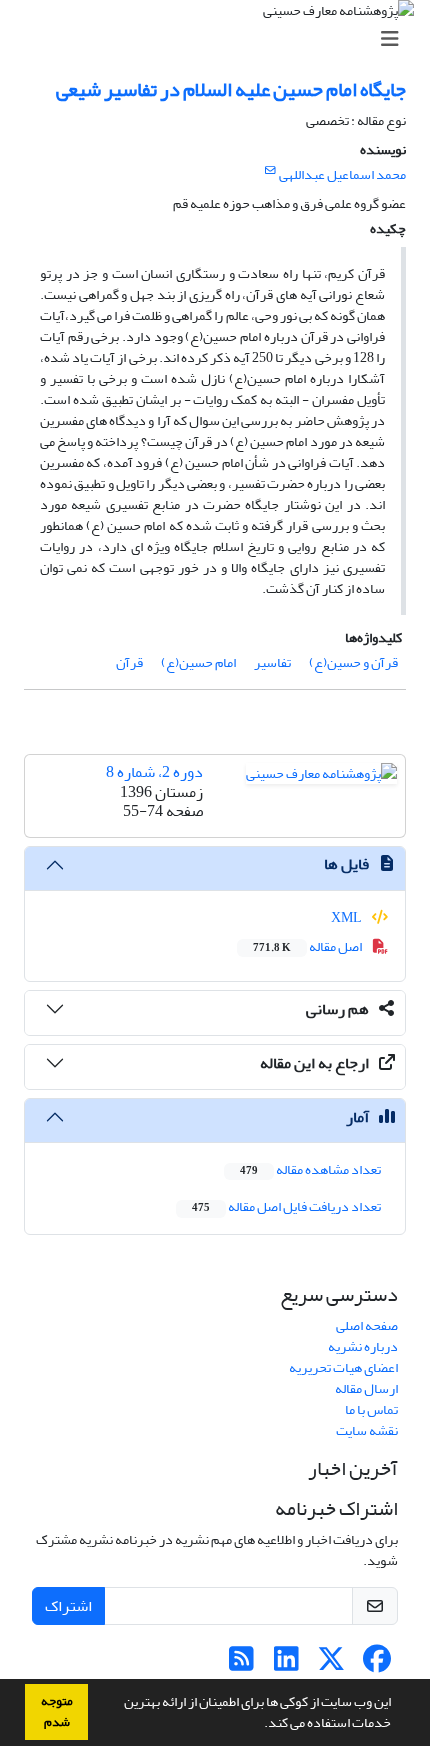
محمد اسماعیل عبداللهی (342, 174)
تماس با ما (371, 1409)
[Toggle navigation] (221, 39)
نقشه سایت (367, 1430)
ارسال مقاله (366, 1388)
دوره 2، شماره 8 (154, 772)
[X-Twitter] (331, 1664)
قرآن (129, 662)
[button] (259, 1725)
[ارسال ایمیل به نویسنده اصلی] (270, 171)
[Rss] (241, 1664)
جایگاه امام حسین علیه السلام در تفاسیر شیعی (231, 89)
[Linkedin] (286, 1664)
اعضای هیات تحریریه (343, 1367)
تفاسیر (272, 662)
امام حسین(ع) (198, 662)
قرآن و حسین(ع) (353, 662)
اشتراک (68, 1606)
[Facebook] (376, 1664)
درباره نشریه (363, 1346)
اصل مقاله (308, 946)
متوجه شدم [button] (57, 1711)
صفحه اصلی (367, 1325)
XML (347, 917)
